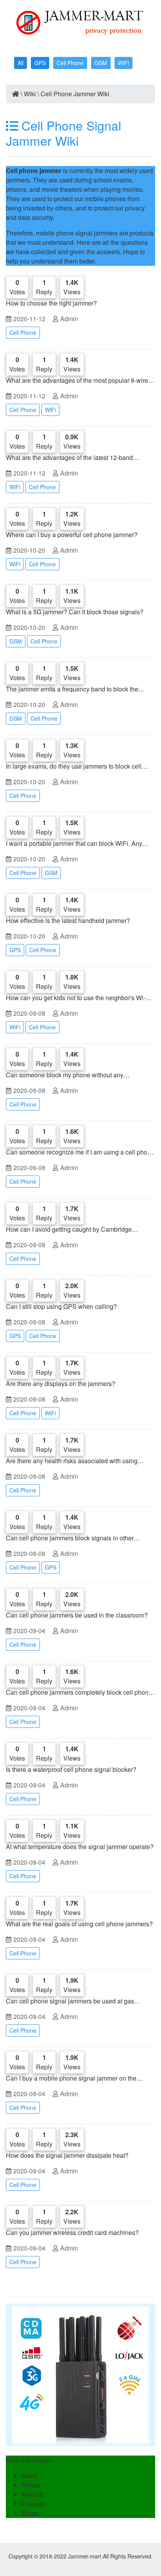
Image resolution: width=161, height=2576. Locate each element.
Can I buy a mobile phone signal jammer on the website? (71, 2078)
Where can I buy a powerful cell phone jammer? (72, 535)
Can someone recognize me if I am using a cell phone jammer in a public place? (80, 1152)
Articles (32, 2494)
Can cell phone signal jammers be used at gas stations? (70, 2001)
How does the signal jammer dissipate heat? (67, 2155)
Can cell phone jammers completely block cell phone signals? (79, 1692)
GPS (40, 63)
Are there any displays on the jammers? (61, 1383)
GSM (101, 63)
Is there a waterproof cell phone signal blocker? (71, 1769)
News (30, 2476)
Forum (30, 2485)
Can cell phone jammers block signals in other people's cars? (70, 1538)
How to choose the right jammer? (51, 303)
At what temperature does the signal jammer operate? (80, 1847)
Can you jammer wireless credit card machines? (72, 2232)
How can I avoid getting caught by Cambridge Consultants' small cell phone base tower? (69, 1229)
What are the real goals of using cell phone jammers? (79, 1924)
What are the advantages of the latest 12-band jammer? (69, 458)
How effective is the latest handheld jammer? (68, 920)
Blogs (30, 2513)
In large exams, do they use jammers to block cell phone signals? (74, 766)
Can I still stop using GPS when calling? (61, 1306)
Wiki (30, 94)
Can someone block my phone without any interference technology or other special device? (72, 1075)
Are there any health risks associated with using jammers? (72, 1461)
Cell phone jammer (34, 171)
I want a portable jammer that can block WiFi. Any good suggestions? (74, 843)
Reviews (34, 2504)
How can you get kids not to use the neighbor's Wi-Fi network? (78, 998)
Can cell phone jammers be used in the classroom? (77, 1615)
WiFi (123, 63)
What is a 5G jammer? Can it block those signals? (75, 612)
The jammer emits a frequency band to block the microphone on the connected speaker (72, 689)
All (21, 63)
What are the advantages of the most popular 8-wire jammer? (77, 380)
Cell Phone (70, 63)
